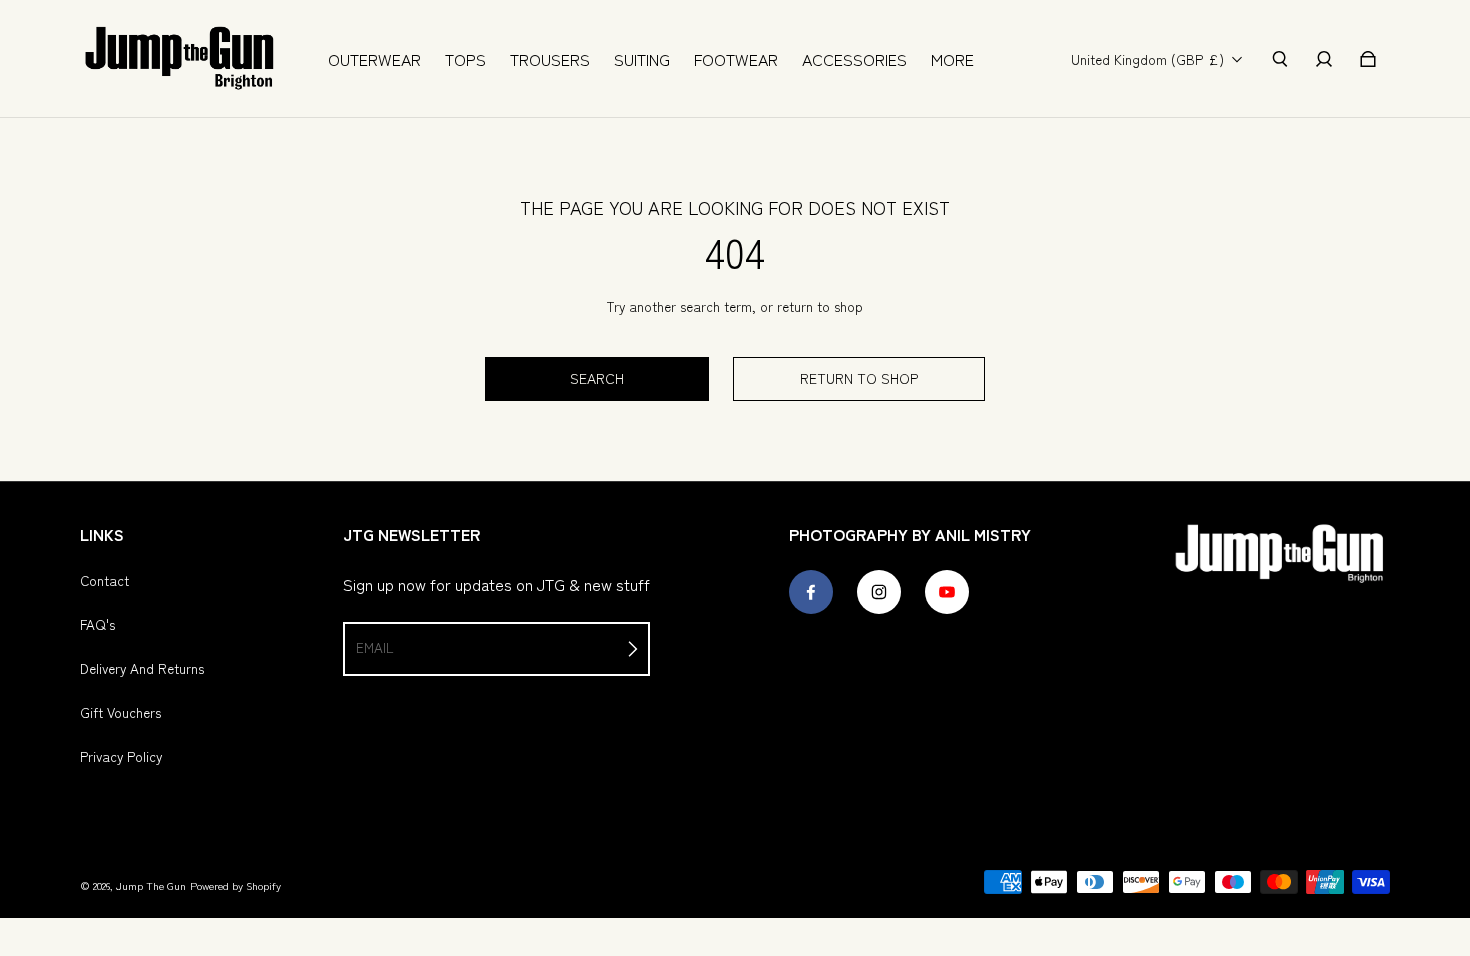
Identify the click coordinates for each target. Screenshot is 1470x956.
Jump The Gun (151, 885)
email (374, 647)
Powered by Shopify (235, 885)
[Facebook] (811, 592)
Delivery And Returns (142, 668)
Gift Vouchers (120, 712)
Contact (104, 580)
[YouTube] (947, 592)
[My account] (1324, 59)
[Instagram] (879, 592)
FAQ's (97, 624)
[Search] (1280, 59)
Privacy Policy (121, 756)
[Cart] (1368, 59)
